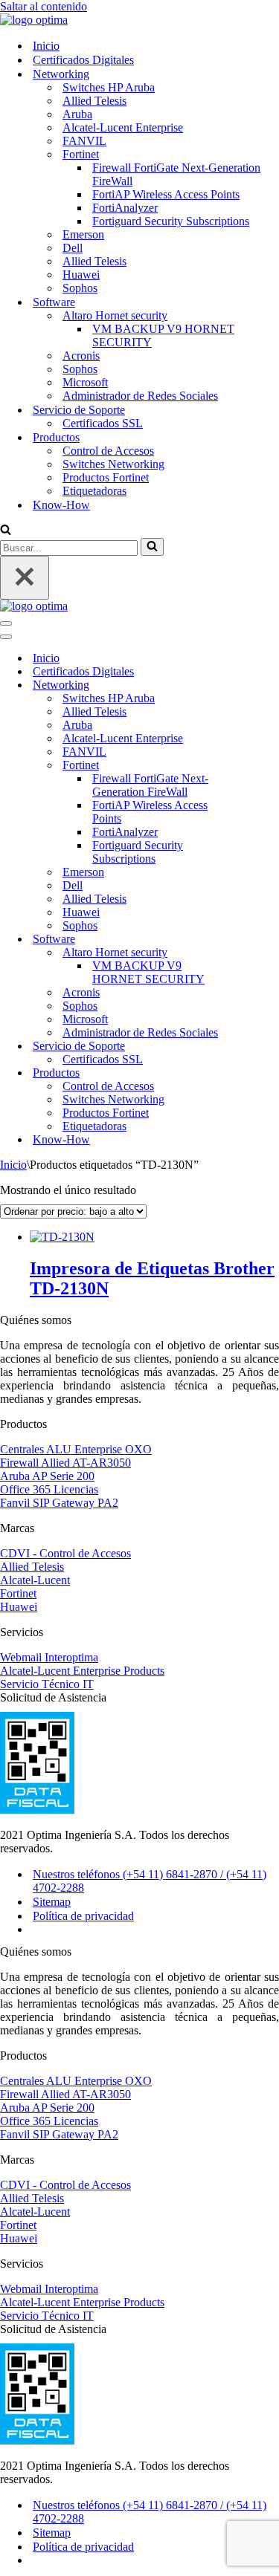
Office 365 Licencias (49, 1489)
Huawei (81, 275)
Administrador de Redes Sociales (140, 396)
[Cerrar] (25, 578)
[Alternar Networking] (260, 685)
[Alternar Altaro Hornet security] (260, 953)
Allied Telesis (94, 101)
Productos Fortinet (106, 477)
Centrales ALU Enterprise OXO (76, 1449)
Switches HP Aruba (109, 87)
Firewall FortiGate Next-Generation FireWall (176, 174)
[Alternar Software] (260, 940)
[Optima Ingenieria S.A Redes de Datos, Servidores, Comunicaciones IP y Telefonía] (34, 20)
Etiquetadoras (94, 491)
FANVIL (84, 141)
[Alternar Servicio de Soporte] (260, 1047)
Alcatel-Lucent (35, 1580)
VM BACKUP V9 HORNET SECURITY (163, 335)
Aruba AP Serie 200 (47, 1476)
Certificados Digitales (83, 60)
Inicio (46, 46)
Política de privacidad (83, 1916)
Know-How (61, 505)
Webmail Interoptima (49, 1657)
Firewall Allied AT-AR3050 (65, 1463)
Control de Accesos (108, 451)
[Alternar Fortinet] (260, 766)
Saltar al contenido (44, 6)
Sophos (80, 288)
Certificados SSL (103, 423)
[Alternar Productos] (260, 1073)
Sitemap (52, 1902)
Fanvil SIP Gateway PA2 (59, 1503)
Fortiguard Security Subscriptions (171, 221)
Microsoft (85, 382)
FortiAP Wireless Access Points (166, 194)
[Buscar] (6, 531)
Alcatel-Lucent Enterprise (123, 127)
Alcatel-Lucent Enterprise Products (82, 1671)
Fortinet (18, 1593)
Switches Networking (113, 464)
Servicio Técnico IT (47, 1684)
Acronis (81, 356)
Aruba (77, 114)
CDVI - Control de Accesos (65, 1553)
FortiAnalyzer (125, 208)
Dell (73, 248)
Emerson (83, 234)
